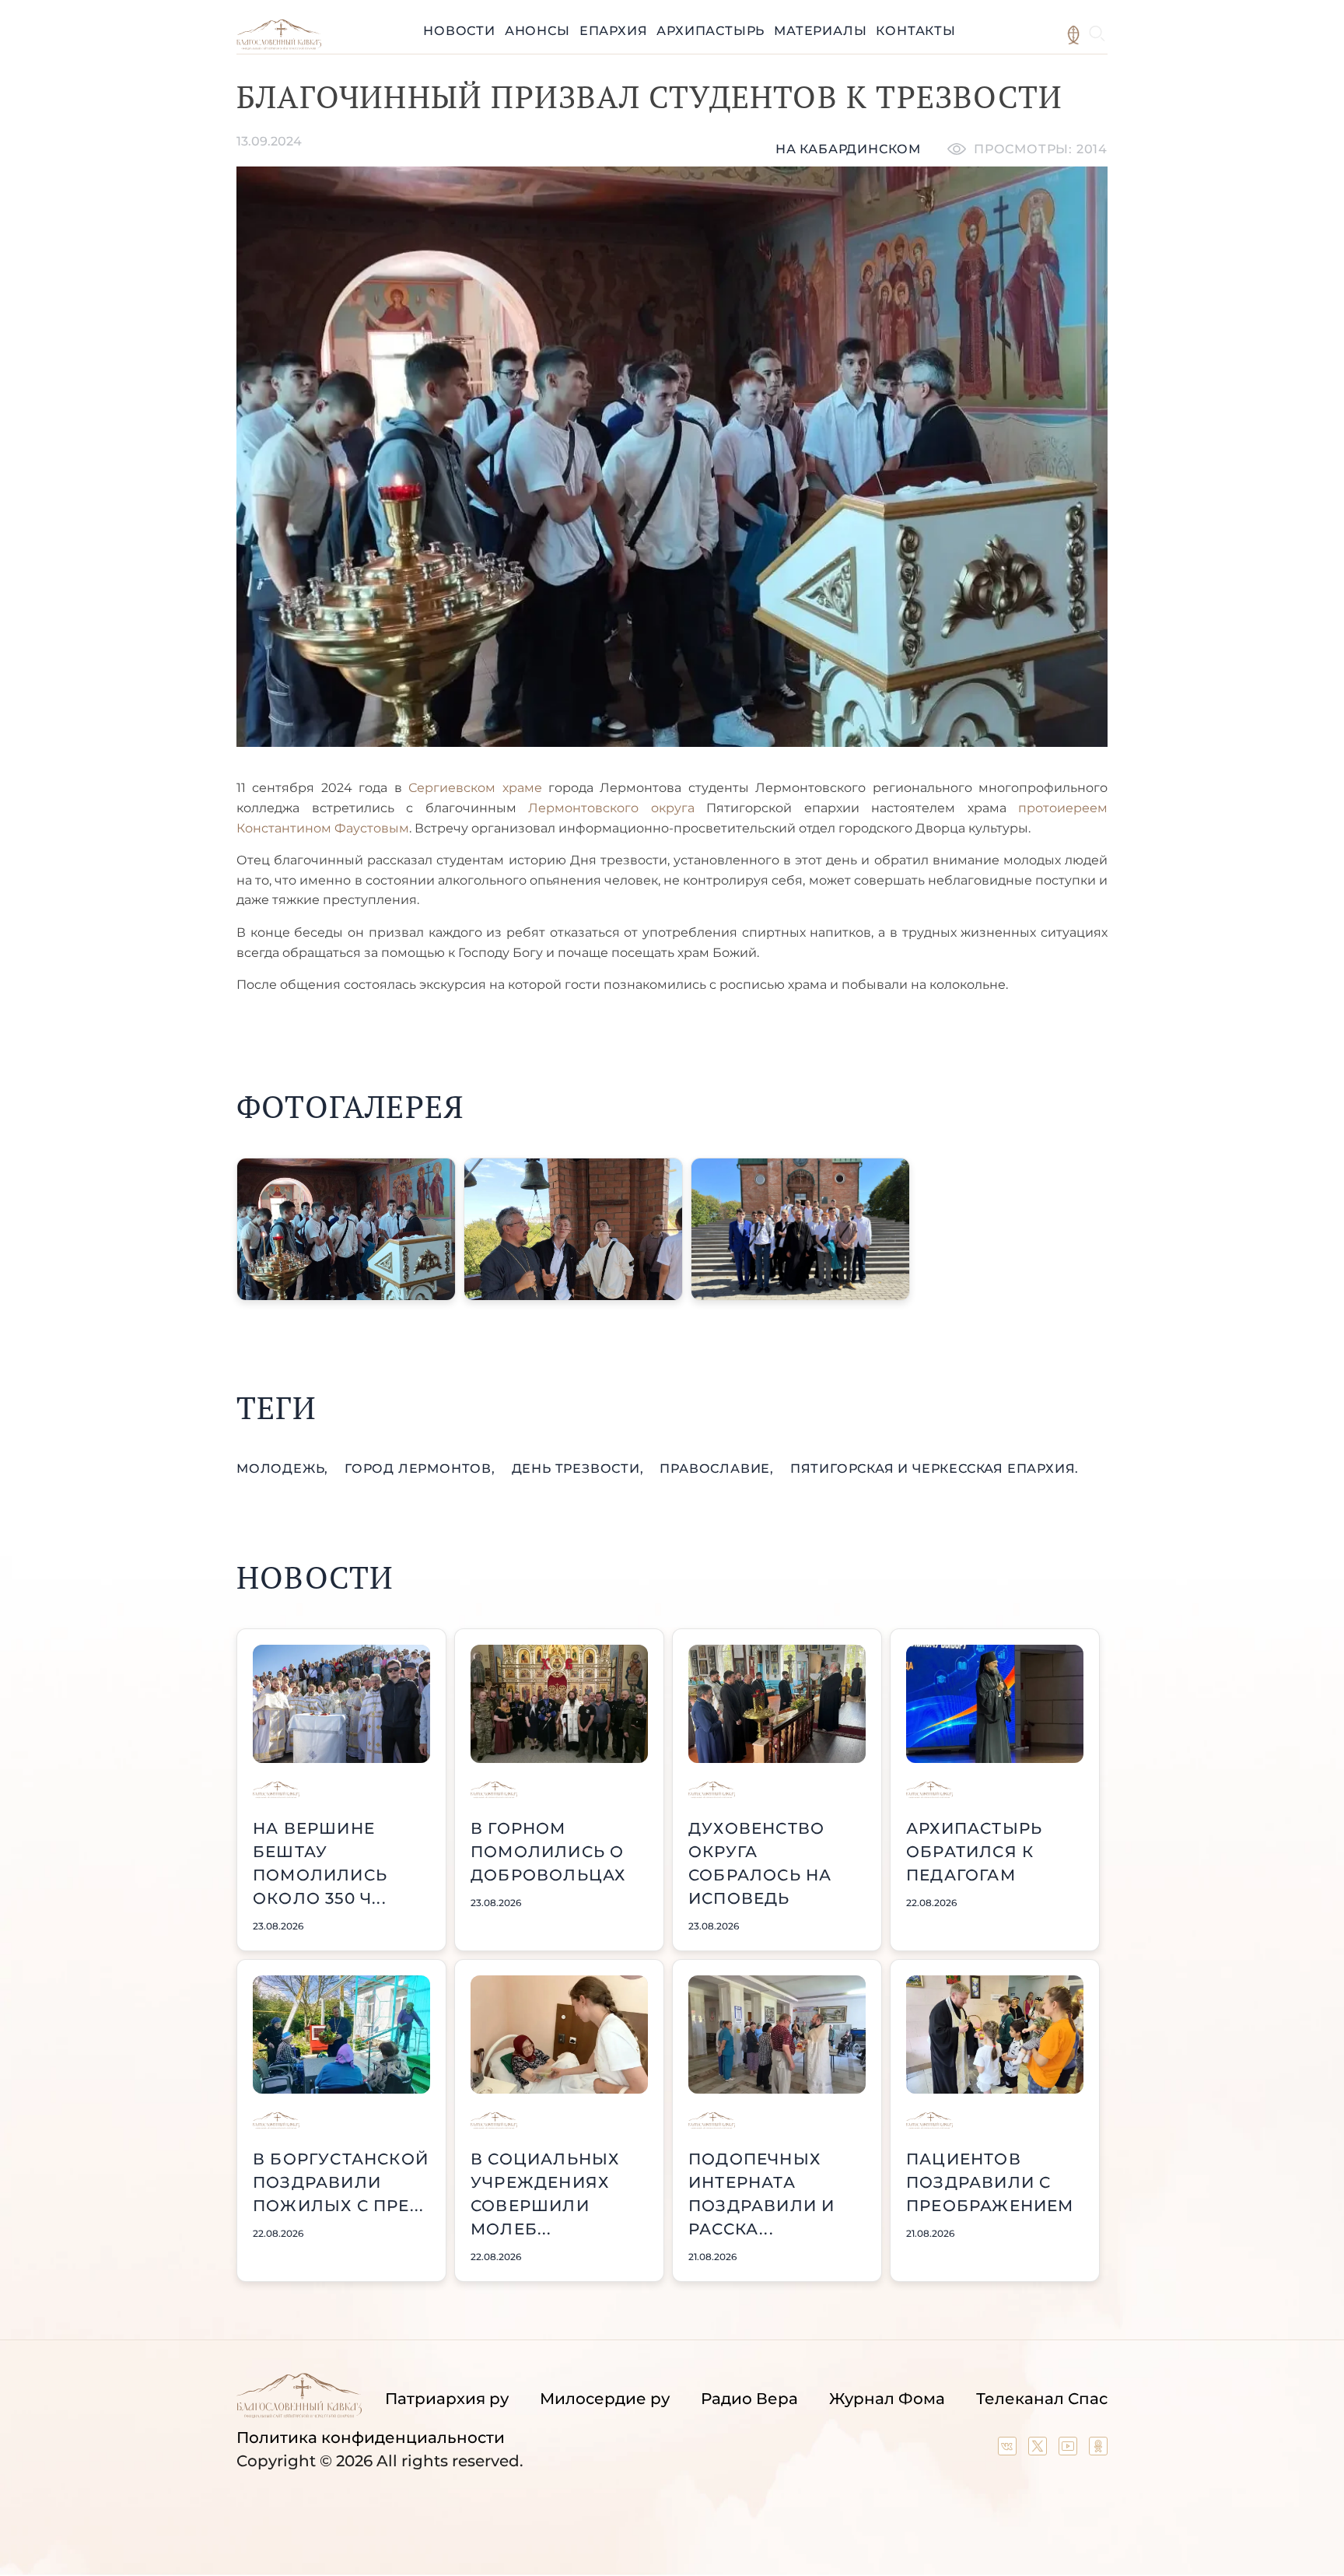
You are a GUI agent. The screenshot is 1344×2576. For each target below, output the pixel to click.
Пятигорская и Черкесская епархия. (934, 1468)
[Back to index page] (279, 46)
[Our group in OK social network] (1098, 2450)
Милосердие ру (605, 2399)
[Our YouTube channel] (1070, 2450)
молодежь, (284, 1468)
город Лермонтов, (422, 1468)
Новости (459, 31)
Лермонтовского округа (611, 808)
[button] (346, 1229)
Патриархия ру (447, 2399)
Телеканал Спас (1042, 2399)
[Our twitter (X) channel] (1039, 2450)
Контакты (915, 31)
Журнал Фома (887, 2399)
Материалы (820, 31)
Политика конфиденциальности (371, 2438)
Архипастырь (710, 31)
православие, (718, 1468)
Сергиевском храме (472, 788)
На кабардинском (848, 149)
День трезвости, (580, 1468)
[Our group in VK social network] (1009, 2450)
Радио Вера (749, 2399)
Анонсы (537, 31)
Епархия (614, 31)
